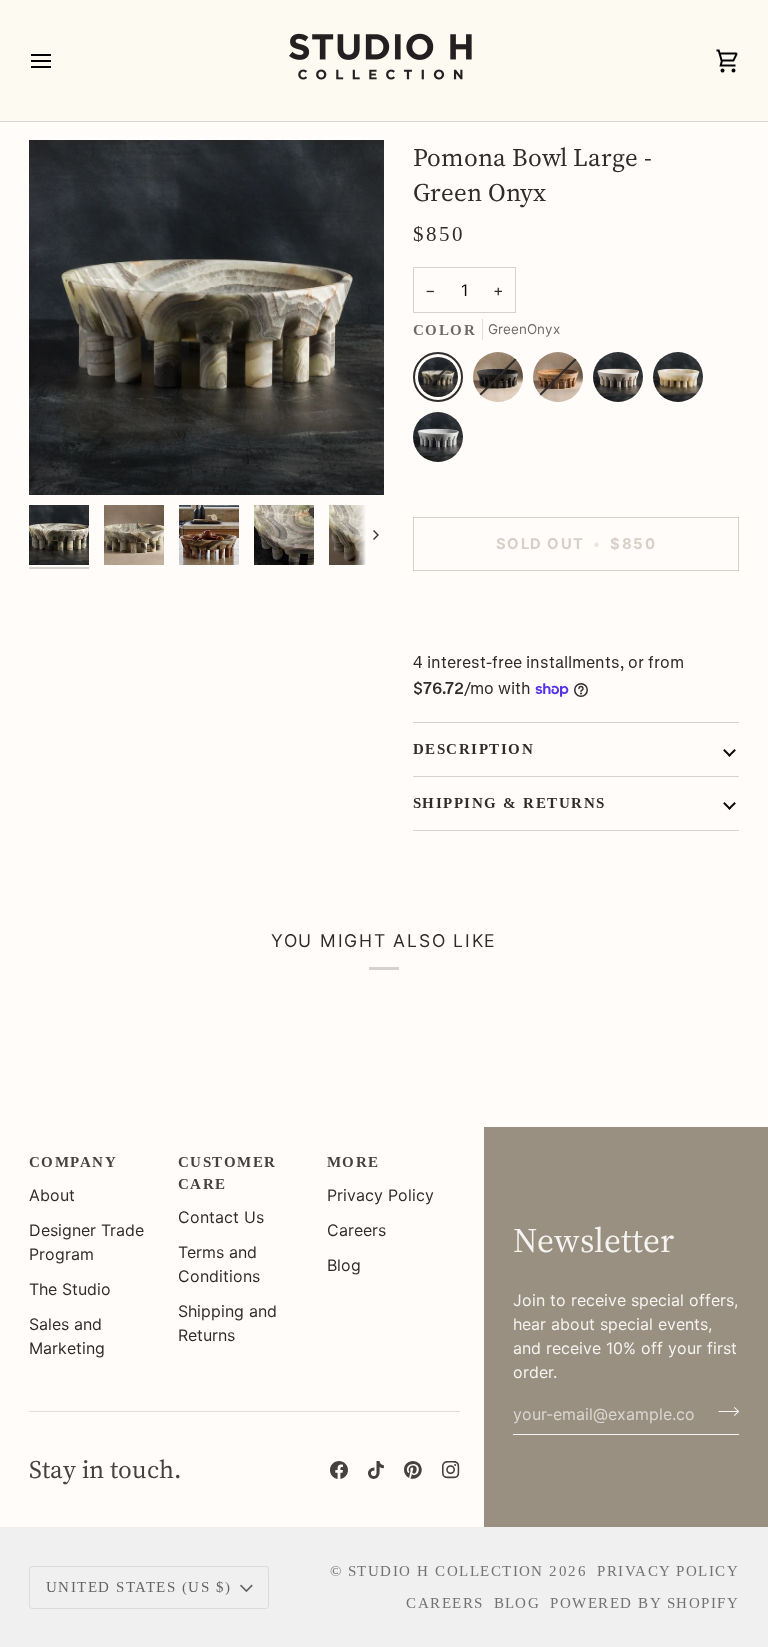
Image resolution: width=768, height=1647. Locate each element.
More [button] (353, 1162)
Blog (344, 1265)
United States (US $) (139, 1587)
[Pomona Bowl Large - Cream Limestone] (623, 382)
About (52, 1195)
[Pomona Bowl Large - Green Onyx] (443, 382)
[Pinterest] (413, 1470)
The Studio (70, 1289)
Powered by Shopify (644, 1603)
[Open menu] (59, 60)
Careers (356, 1230)
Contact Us (221, 1217)
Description (473, 749)
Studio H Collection (446, 1571)
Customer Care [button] (227, 1173)
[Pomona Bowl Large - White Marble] (438, 442)
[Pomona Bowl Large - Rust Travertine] (563, 382)
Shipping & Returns (509, 803)
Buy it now (576, 613)
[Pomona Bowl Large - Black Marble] (503, 382)
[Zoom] (66, 457)
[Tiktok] (376, 1470)
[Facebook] (339, 1470)
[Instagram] (451, 1470)
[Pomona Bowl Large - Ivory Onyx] (683, 382)
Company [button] (73, 1162)
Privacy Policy (380, 1195)
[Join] (722, 1412)
